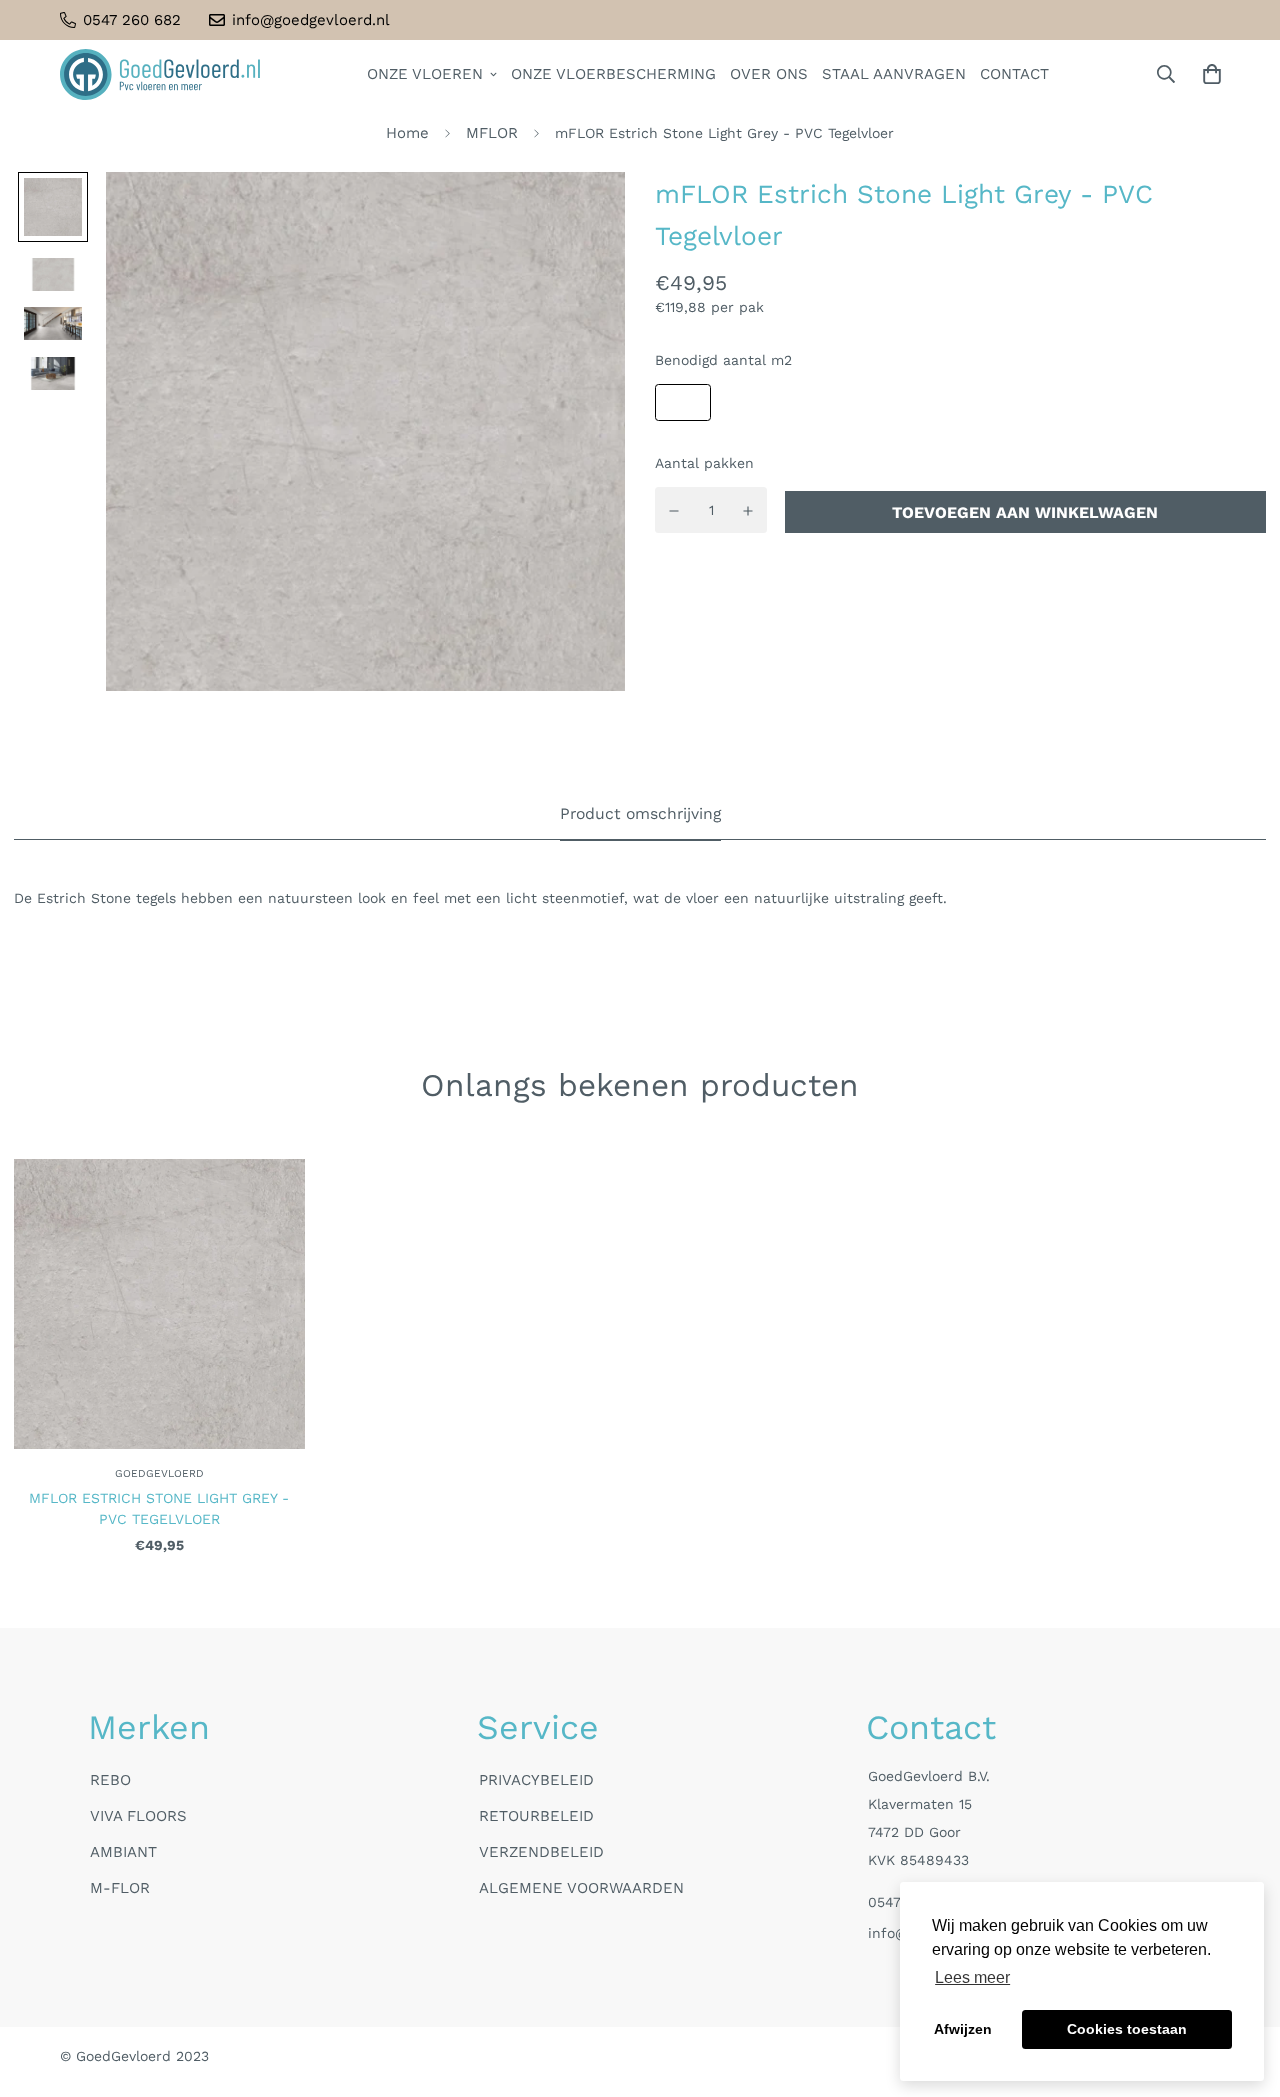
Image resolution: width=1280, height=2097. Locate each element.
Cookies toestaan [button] (1127, 2029)
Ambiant (123, 1852)
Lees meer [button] (972, 1977)
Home (407, 133)
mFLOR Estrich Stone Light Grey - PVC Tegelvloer (159, 1508)
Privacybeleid (536, 1780)
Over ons (769, 74)
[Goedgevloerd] (160, 74)
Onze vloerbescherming (613, 74)
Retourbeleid (536, 1816)
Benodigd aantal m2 (723, 361)
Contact (1014, 74)
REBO (110, 1780)
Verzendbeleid (541, 1852)
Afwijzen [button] (963, 2029)
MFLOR (492, 133)
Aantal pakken (704, 464)
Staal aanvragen (894, 74)
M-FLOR (120, 1888)
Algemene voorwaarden (581, 1888)
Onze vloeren (425, 74)
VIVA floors (138, 1816)
